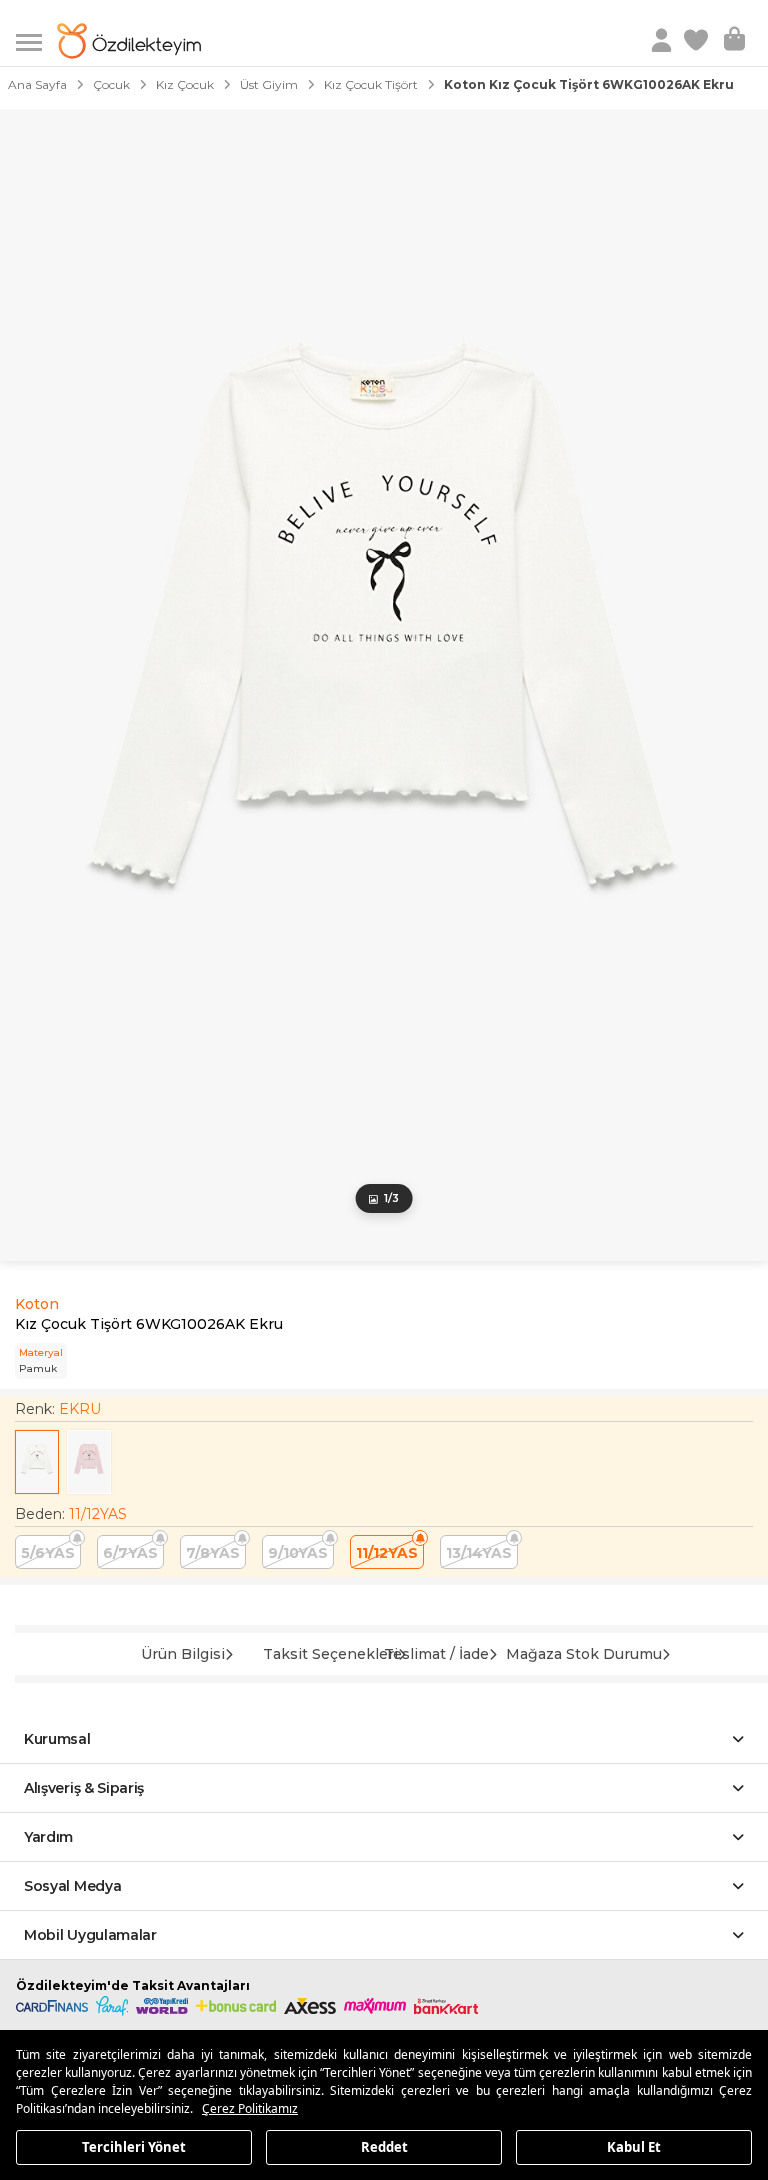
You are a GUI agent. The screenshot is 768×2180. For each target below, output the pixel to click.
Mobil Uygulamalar (90, 1935)
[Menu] (36, 40)
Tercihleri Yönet (134, 2146)
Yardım (48, 1837)
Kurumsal (57, 1739)
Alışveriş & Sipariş (84, 1788)
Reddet (384, 2146)
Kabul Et (634, 2146)
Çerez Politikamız (250, 2108)
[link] (698, 41)
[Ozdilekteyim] (129, 41)
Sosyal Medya (72, 1886)
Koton (37, 1304)
